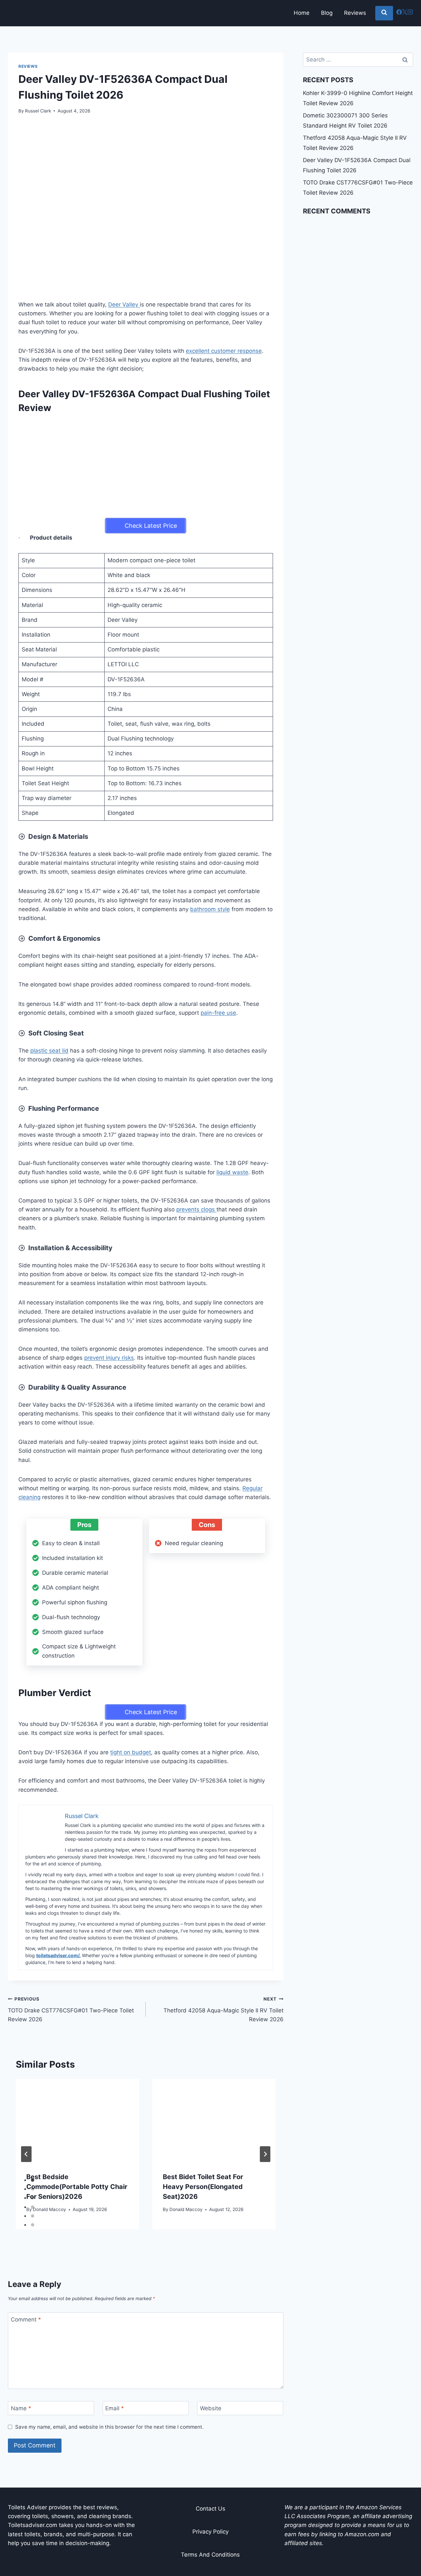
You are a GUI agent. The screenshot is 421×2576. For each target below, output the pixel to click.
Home (302, 13)
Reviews (355, 13)
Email (115, 2408)
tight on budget (131, 1752)
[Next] (265, 2154)
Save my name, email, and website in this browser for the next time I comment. (109, 2427)
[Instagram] (410, 13)
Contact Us (210, 2509)
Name (21, 2408)
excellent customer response (224, 351)
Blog (327, 13)
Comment (26, 2320)
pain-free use (218, 1013)
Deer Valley (124, 304)
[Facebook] (399, 13)
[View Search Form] (384, 13)
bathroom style (210, 909)
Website (211, 2408)
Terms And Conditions (210, 2555)
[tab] (33, 2180)
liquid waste (232, 1172)
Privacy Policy (210, 2532)
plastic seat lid (49, 1051)
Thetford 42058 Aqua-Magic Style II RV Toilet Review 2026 (223, 2009)
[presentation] (77, 2120)
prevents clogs (196, 1209)
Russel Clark (38, 111)
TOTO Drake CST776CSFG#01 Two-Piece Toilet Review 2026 (71, 2009)
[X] (405, 13)
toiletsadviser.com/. (58, 1955)
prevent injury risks (109, 1358)
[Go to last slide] (26, 2154)
